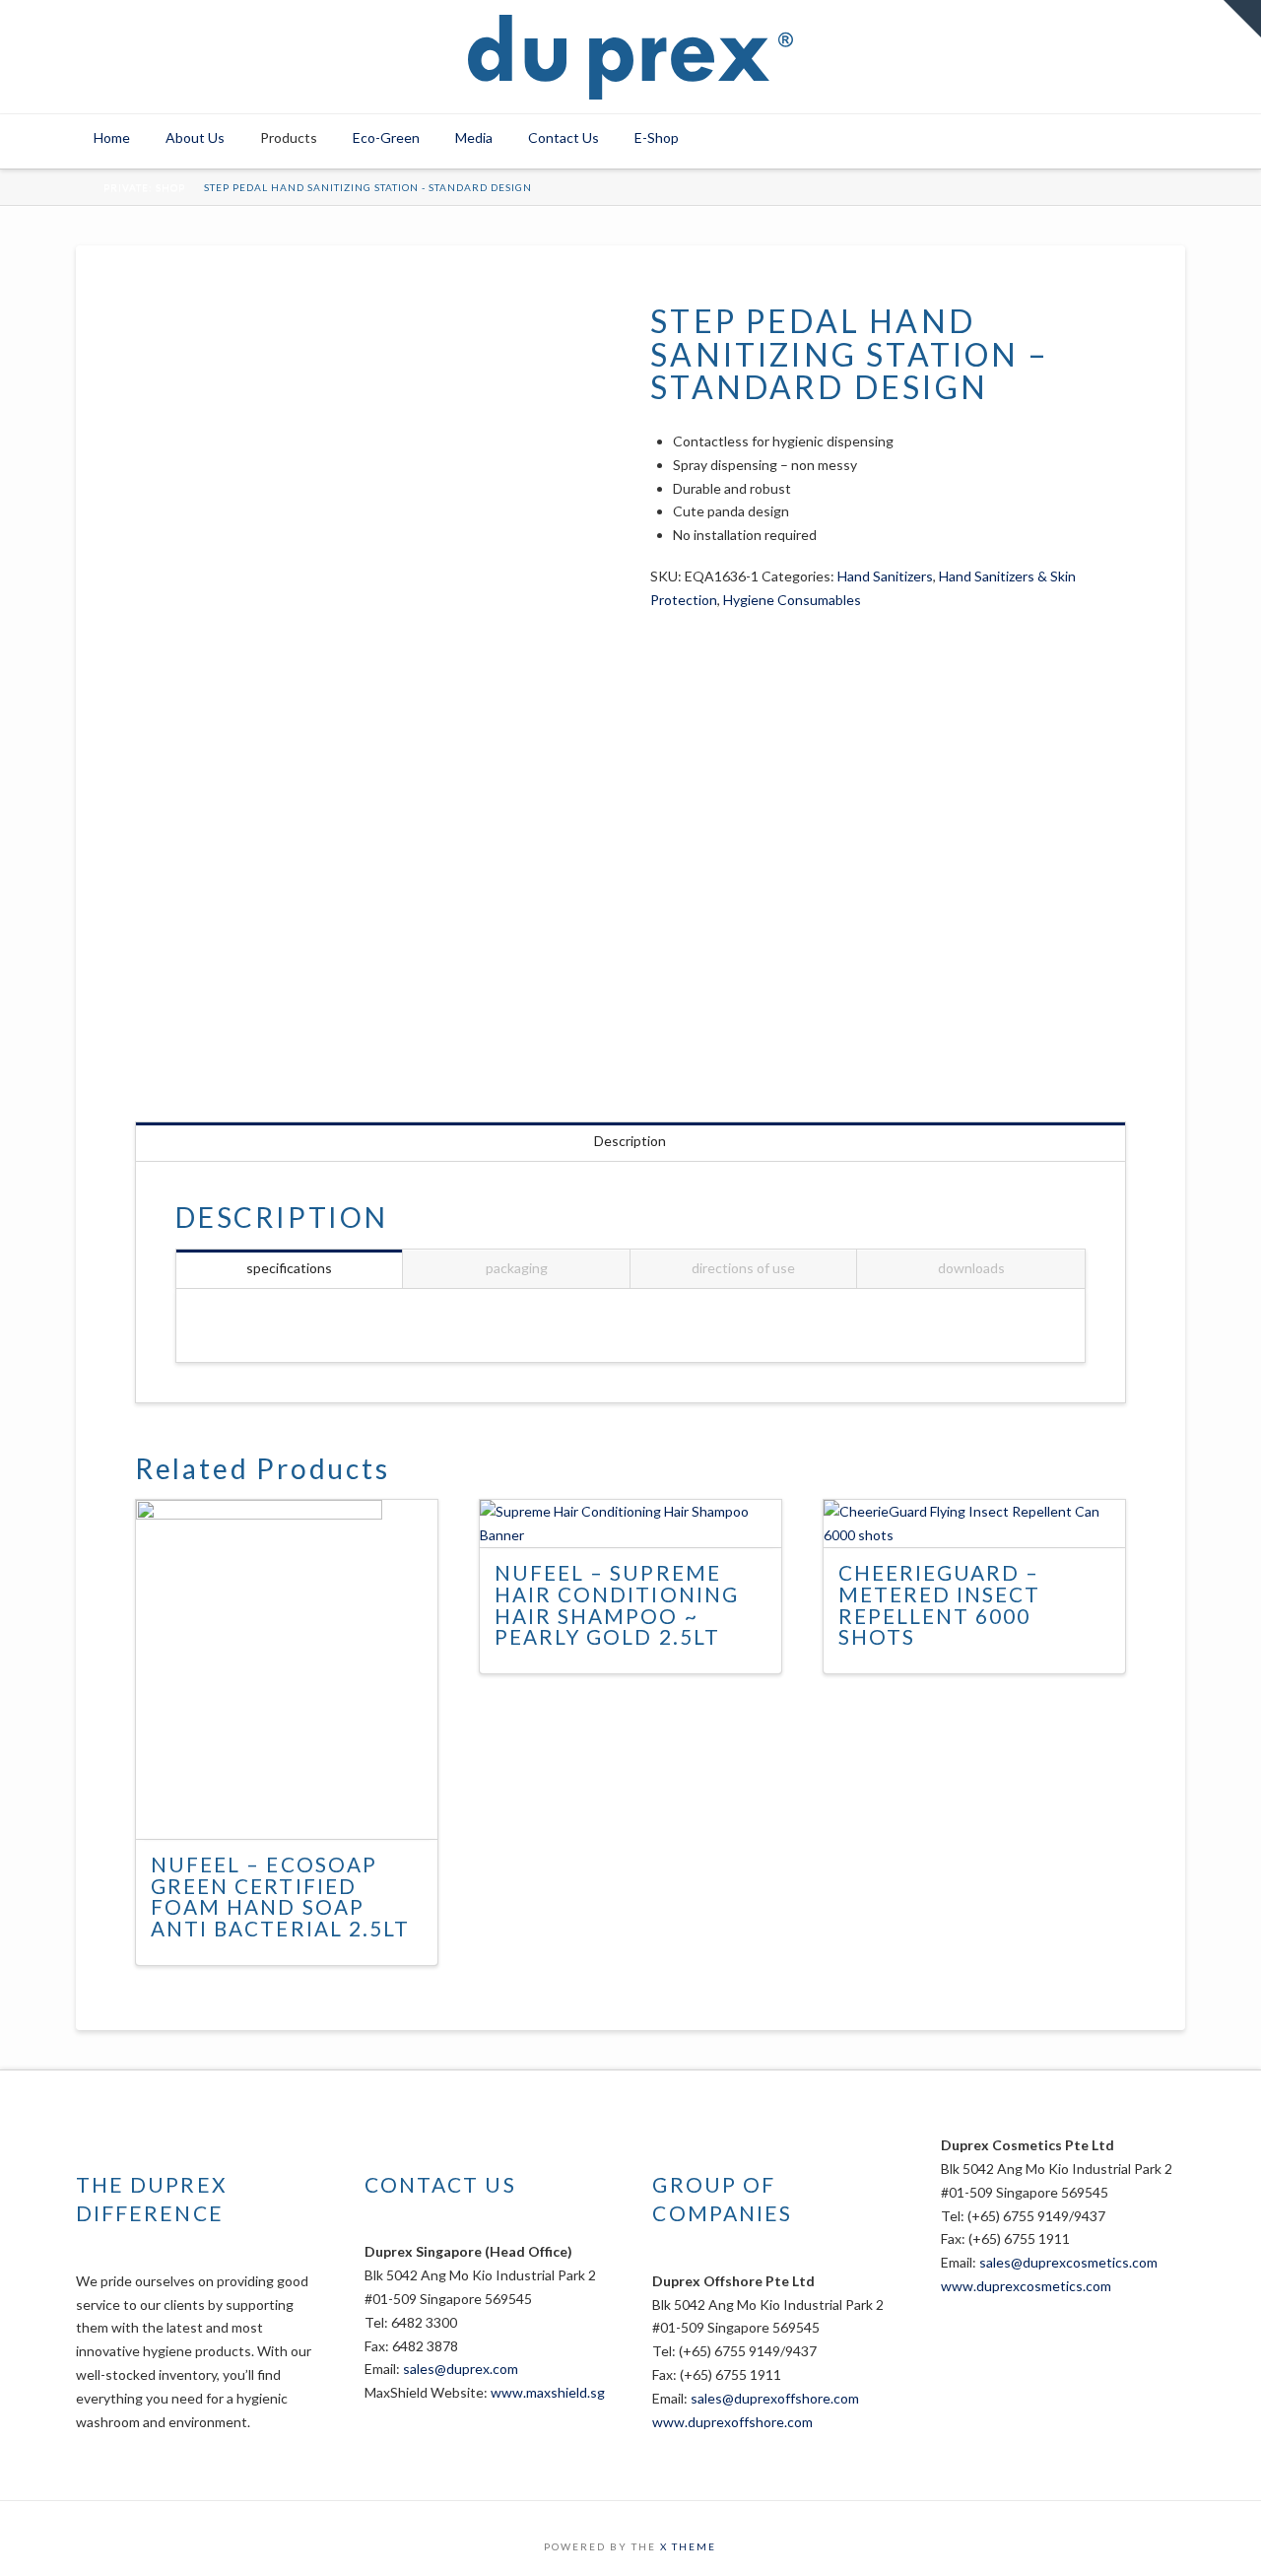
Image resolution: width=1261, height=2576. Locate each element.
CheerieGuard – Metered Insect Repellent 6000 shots (940, 1605)
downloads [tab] (971, 1268)
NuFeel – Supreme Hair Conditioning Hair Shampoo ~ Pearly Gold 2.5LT (617, 1605)
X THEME (688, 2546)
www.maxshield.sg (548, 2392)
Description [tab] (630, 1141)
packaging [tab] (517, 1268)
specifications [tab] (289, 1268)
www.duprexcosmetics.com (1026, 2286)
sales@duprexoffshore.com (775, 2398)
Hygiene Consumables (792, 600)
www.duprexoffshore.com (732, 2422)
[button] (1242, 19)
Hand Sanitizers (885, 576)
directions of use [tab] (743, 1268)
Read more (294, 1806)
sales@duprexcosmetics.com (1068, 2262)
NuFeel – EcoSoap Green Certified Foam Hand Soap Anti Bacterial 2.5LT (280, 1897)
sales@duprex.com (461, 2369)
